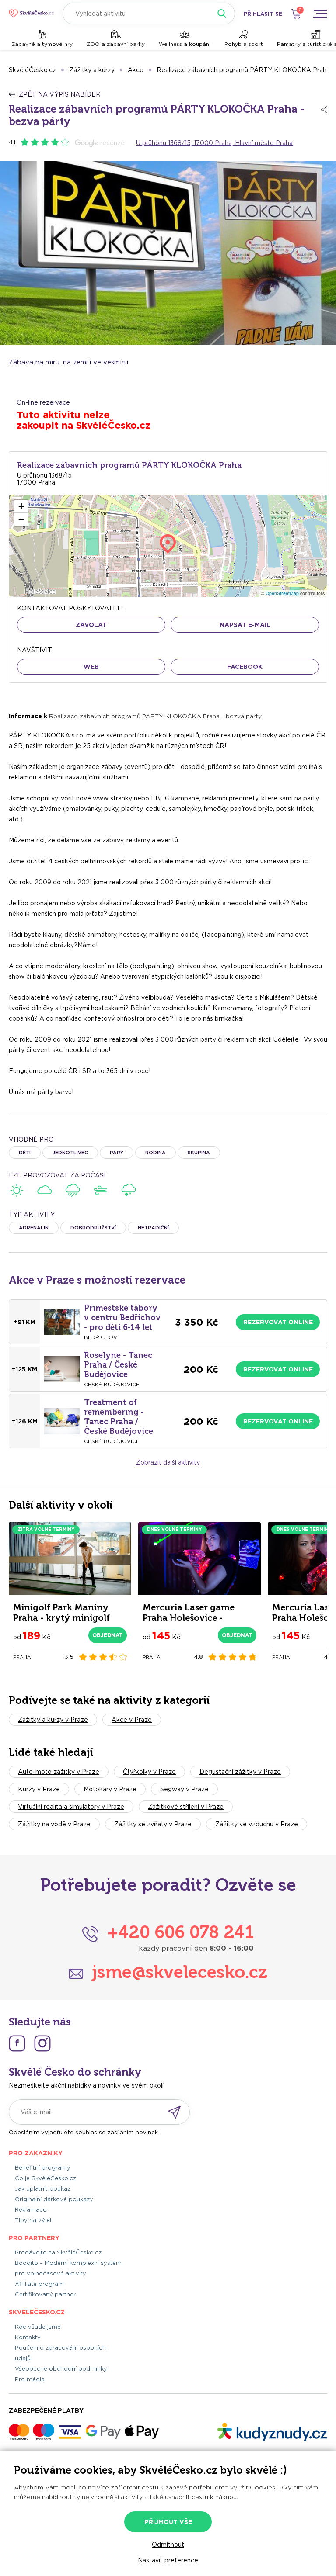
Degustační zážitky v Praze (240, 1772)
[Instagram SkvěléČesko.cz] (42, 2043)
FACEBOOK (245, 667)
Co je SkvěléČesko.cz (45, 2178)
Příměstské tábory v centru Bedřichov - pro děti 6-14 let (122, 1318)
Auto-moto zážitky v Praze (59, 1772)
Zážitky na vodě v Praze (54, 1824)
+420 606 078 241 (180, 1932)
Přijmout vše (168, 2522)
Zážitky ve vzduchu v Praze (257, 1824)
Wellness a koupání (185, 44)
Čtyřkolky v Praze (149, 1772)
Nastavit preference (168, 2560)
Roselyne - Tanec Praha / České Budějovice (118, 1365)
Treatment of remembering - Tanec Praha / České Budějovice (119, 1417)
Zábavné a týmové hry (42, 44)
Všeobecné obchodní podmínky (61, 2369)
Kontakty (28, 2337)
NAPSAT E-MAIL (245, 625)
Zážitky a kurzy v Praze (53, 1720)
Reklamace (31, 2210)
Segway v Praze (184, 1789)
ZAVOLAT (91, 625)
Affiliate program (39, 2284)
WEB (91, 667)
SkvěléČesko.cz (32, 70)
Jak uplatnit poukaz (43, 2189)
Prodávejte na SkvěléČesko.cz (58, 2252)
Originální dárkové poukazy (54, 2199)
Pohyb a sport (244, 44)
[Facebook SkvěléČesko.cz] (17, 2043)
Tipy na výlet (33, 2220)
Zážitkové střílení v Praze (186, 1807)
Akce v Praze (132, 1720)
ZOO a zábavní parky (116, 44)
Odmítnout (168, 2545)
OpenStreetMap (282, 593)
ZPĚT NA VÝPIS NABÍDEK (60, 94)
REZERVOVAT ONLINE (278, 1322)
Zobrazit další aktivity (168, 1462)
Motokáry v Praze (110, 1789)
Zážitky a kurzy (92, 70)
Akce (136, 70)
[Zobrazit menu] (320, 14)
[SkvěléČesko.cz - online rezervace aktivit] (31, 14)
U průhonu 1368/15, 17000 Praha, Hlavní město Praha (214, 143)
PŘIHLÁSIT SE (263, 14)
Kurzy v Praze (39, 1789)
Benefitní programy (43, 2168)
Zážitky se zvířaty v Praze (153, 1824)
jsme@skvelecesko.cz (180, 1972)
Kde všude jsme (38, 2327)
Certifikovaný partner (45, 2294)
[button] (21, 506)
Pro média (30, 2379)
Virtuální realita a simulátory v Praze (71, 1807)
